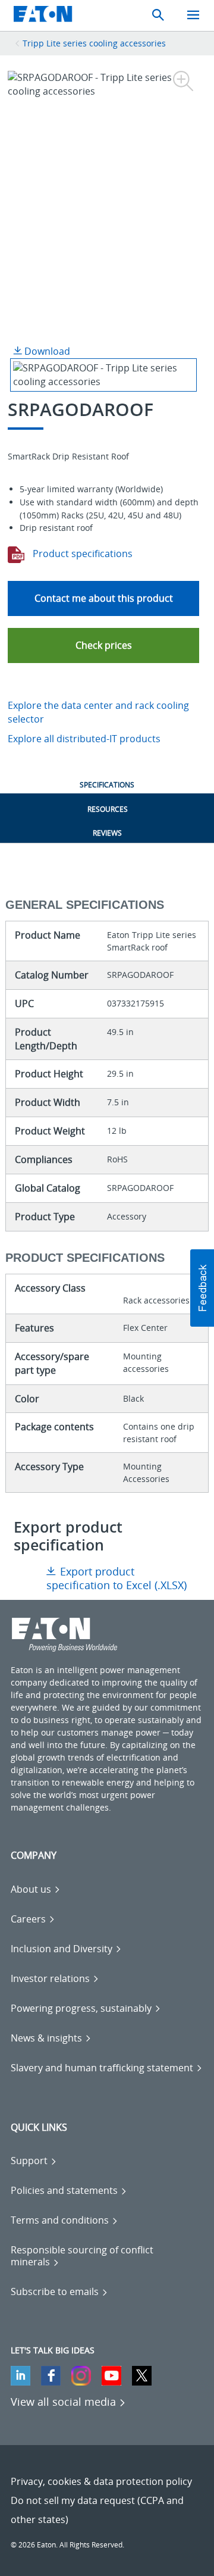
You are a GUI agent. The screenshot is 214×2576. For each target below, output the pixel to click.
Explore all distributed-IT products (84, 739)
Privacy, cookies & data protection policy (101, 2481)
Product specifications (81, 554)
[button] (103, 645)
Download (46, 351)
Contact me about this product (104, 598)
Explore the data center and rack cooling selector (98, 712)
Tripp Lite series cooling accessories (94, 43)
